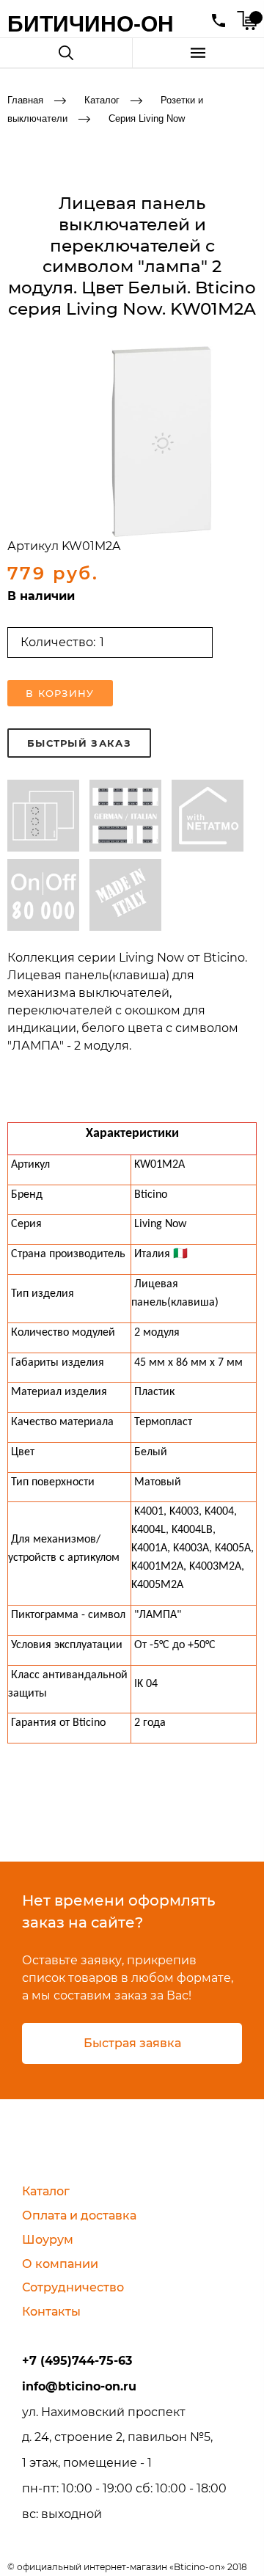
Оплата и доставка (79, 2215)
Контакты (51, 2312)
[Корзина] (247, 21)
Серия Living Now (147, 118)
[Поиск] (66, 53)
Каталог (102, 100)
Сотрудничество (73, 2287)
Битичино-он (91, 24)
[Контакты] (219, 21)
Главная (25, 100)
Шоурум (48, 2240)
